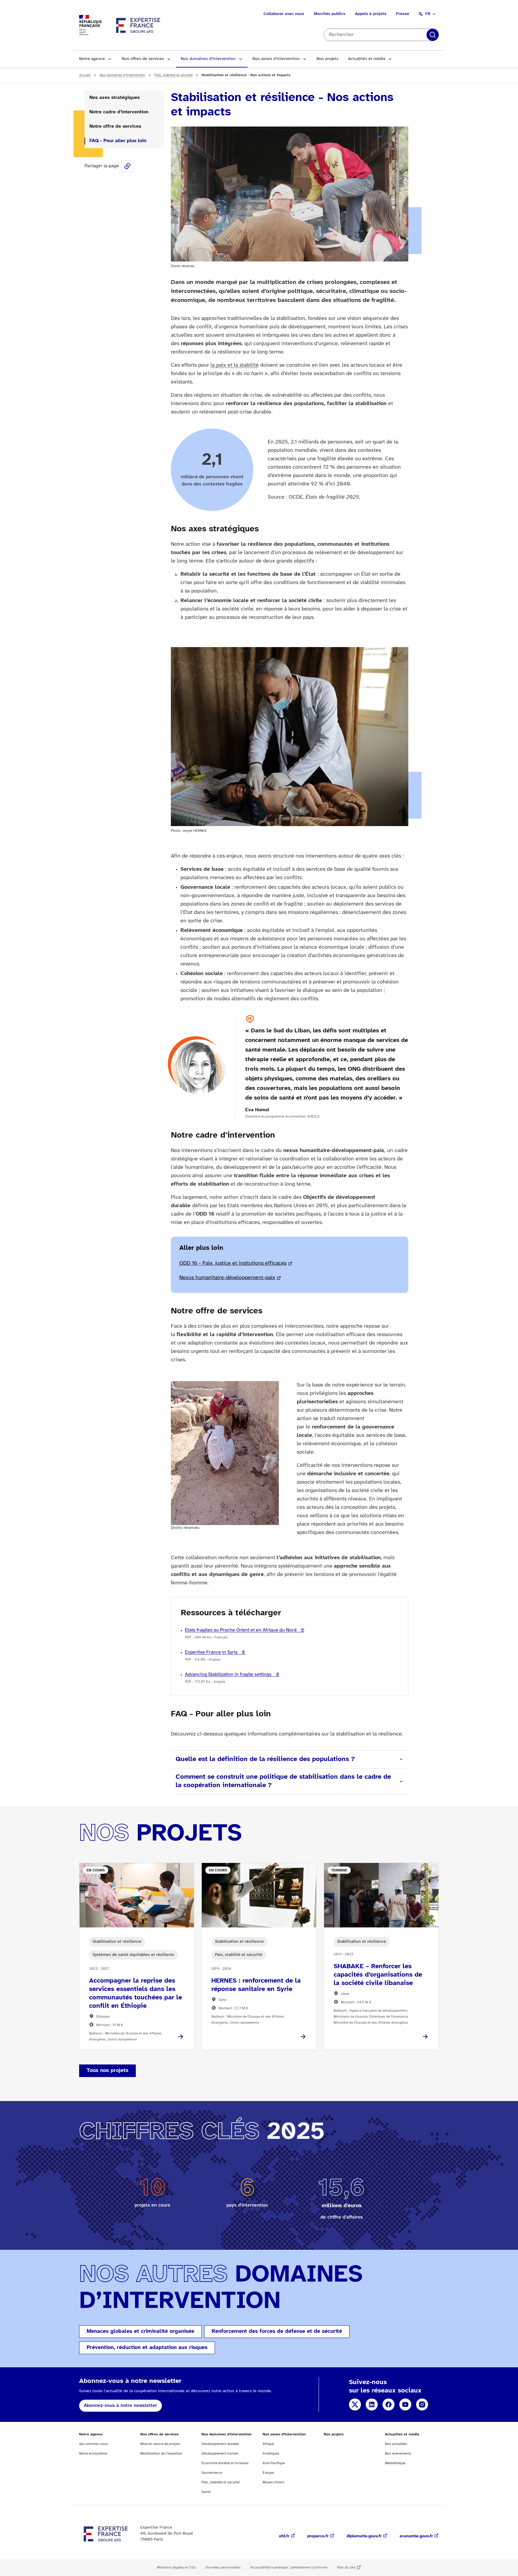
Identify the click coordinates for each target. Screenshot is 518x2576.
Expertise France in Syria (212, 1652)
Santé (206, 2492)
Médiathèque (395, 2463)
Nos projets (327, 59)
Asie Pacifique (274, 2463)
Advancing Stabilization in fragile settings (229, 1675)
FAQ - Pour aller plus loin (118, 141)
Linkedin (372, 2404)
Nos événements (398, 2454)
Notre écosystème (93, 2454)
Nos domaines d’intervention (208, 59)
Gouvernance (212, 2473)
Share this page (127, 166)
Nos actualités (396, 2444)
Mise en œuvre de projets (160, 2444)
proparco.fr (318, 2536)
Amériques (271, 2454)
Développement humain (220, 2454)
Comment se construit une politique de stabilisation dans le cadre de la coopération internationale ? (283, 1781)
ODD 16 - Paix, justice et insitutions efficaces (233, 1263)
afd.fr (284, 2536)
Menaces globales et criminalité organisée (140, 2331)
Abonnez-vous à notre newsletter (121, 2406)
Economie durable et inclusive (225, 2463)
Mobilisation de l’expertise (161, 2454)
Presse (403, 14)
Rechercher (433, 35)
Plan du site (346, 2567)
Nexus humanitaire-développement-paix (227, 1278)
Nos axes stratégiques (115, 98)
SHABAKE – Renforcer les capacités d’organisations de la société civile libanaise (378, 1975)
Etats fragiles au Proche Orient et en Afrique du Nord (241, 1630)
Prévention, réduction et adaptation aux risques (147, 2348)
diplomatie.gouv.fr (364, 2536)
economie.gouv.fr (416, 2536)
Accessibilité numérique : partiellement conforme (289, 2567)
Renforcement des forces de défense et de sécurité (277, 2331)
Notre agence (92, 59)
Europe (268, 2473)
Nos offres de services (143, 59)
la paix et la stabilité (235, 365)
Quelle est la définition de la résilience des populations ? (265, 1759)
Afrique (268, 2444)
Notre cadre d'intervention (119, 112)
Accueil (85, 75)
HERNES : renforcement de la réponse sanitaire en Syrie (256, 1985)
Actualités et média (367, 59)
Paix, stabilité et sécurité (173, 75)
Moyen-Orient (273, 2482)
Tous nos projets (107, 2071)
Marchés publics (330, 14)
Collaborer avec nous (284, 14)
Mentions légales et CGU (176, 2567)
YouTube (405, 2404)
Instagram (422, 2404)
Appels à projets (371, 14)
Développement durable (220, 2444)
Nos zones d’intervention (276, 59)
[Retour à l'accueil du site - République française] (138, 25)
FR (428, 14)
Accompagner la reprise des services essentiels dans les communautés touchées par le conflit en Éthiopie (135, 1993)
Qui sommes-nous (94, 2444)
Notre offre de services (115, 126)
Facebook (389, 2404)
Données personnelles (223, 2567)
